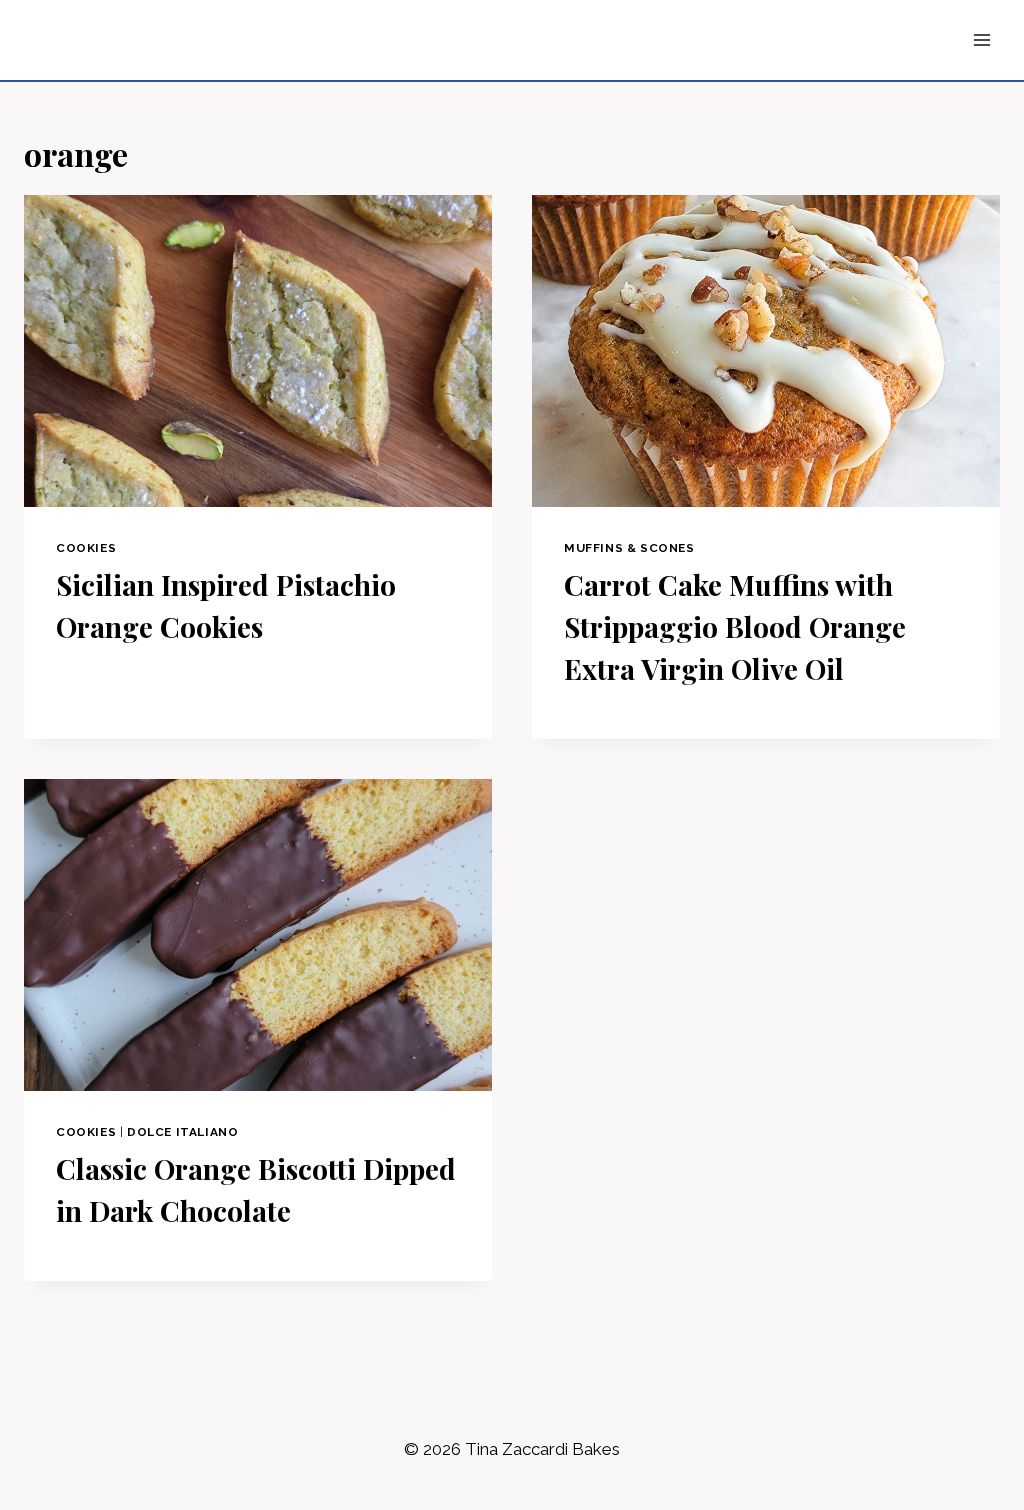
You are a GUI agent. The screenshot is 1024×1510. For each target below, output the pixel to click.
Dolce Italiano (182, 1132)
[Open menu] (981, 39)
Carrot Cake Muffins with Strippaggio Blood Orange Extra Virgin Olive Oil (735, 626)
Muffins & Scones (629, 548)
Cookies (86, 548)
